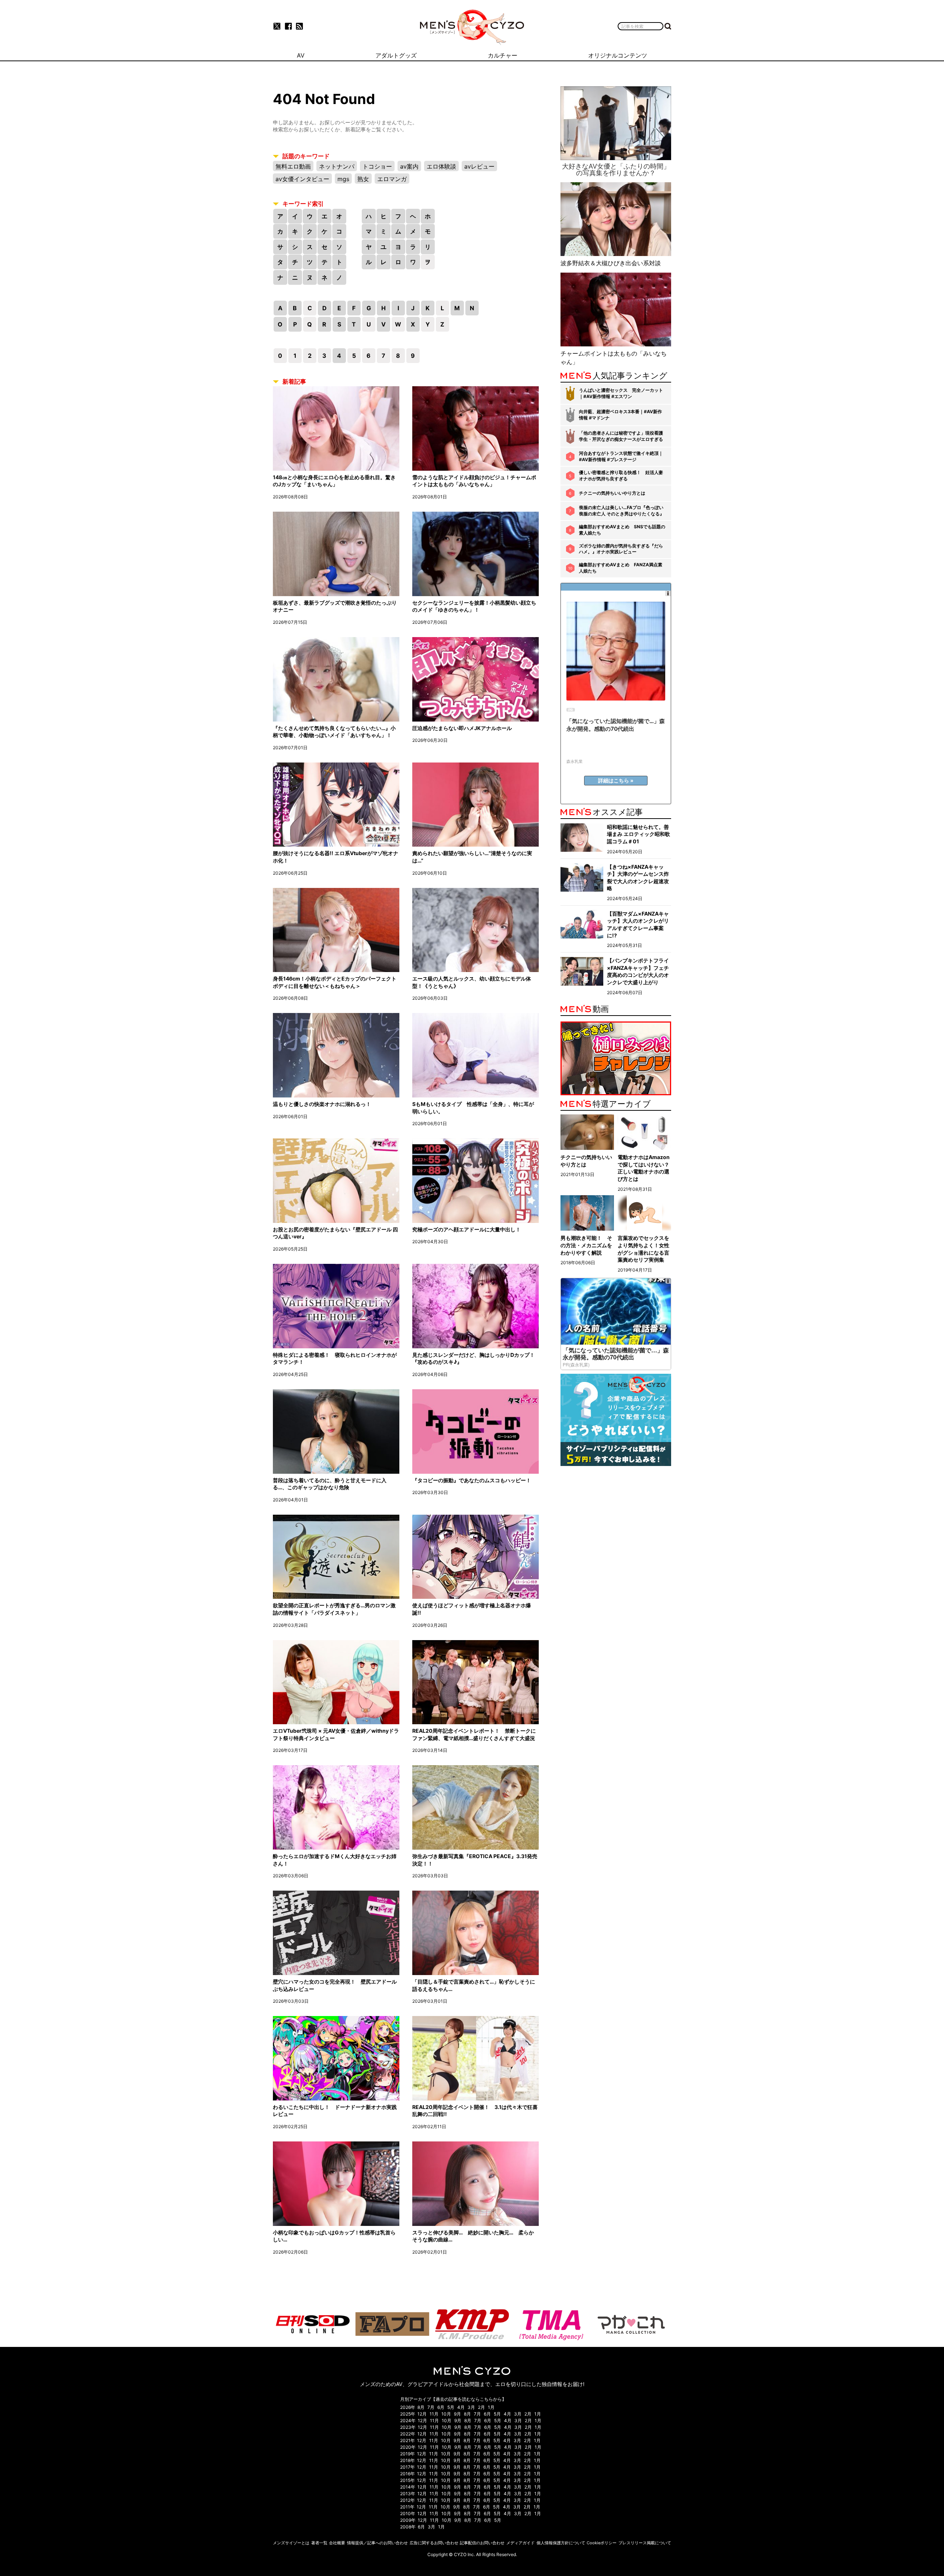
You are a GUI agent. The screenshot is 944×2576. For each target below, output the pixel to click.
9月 (457, 2414)
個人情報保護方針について (561, 2543)
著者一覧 (319, 2543)
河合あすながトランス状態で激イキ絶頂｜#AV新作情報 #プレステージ (621, 456)
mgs (343, 179)
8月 (421, 2407)
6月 (441, 2407)
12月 (422, 2414)
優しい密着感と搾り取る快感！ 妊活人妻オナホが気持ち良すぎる (621, 476)
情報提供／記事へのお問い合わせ (377, 2543)
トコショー (377, 166)
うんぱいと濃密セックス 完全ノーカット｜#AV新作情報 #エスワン (621, 393)
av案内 (409, 166)
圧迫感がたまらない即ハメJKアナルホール (462, 728)
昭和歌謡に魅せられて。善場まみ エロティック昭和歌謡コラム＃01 (638, 834)
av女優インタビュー (302, 179)
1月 (491, 2407)
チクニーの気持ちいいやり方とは (612, 493)
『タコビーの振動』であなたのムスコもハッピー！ (472, 1480)
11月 (434, 2414)
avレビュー (479, 166)
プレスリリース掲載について (645, 2543)
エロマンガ (392, 179)
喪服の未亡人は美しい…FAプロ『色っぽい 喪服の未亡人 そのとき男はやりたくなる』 (622, 511)
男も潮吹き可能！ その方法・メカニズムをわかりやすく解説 (586, 1245)
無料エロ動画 (293, 166)
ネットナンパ (337, 166)
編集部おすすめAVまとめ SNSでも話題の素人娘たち (622, 530)
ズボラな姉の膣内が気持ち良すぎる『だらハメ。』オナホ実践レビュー (621, 549)
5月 (451, 2407)
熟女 (363, 179)
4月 (461, 2407)
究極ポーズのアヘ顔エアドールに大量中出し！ (466, 1229)
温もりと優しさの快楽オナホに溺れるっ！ (322, 1104)
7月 (431, 2407)
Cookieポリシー (602, 2543)
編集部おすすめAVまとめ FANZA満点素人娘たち (621, 568)
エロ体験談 (441, 166)
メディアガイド (520, 2543)
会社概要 (337, 2543)
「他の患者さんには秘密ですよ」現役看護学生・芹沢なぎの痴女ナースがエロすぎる (621, 436)
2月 (481, 2407)
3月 (471, 2407)
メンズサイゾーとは (291, 2543)
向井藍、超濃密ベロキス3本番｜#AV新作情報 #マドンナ (620, 415)
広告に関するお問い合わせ (434, 2543)
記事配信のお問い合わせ (482, 2543)
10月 (446, 2414)
